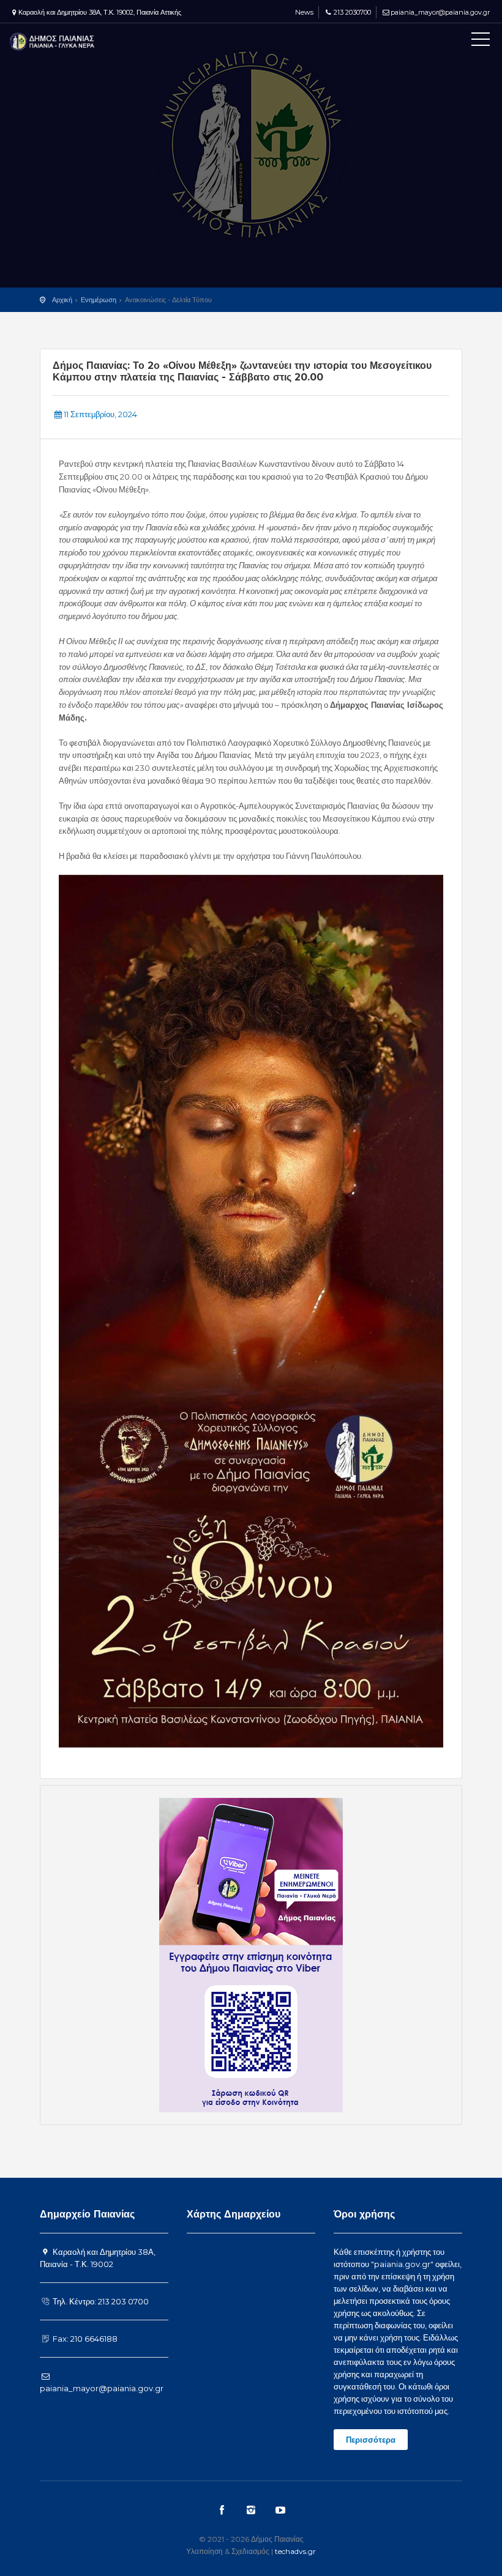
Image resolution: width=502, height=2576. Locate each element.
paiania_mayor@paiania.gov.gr (440, 12)
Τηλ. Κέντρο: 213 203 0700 (100, 2301)
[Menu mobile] (481, 42)
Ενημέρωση (99, 300)
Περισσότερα (371, 2440)
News (303, 12)
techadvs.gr (295, 2551)
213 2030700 (352, 12)
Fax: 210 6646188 (84, 2339)
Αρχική (62, 300)
